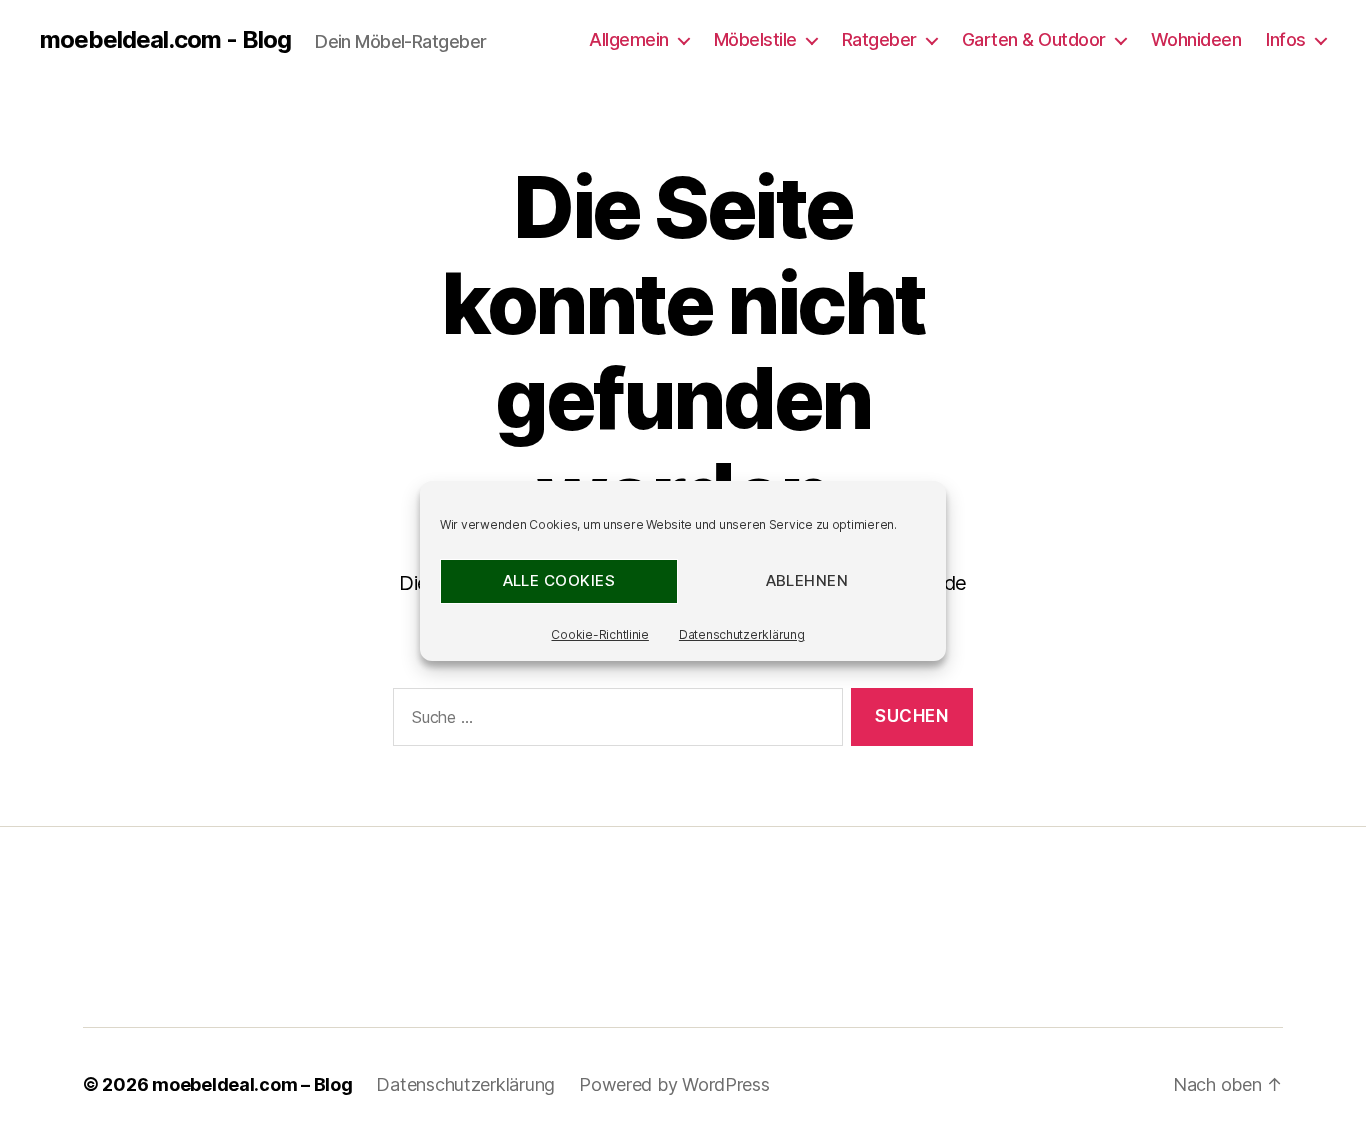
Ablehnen (807, 580)
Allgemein (629, 39)
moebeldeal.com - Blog (165, 40)
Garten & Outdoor (1034, 39)
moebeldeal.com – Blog (252, 1084)
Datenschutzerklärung (742, 634)
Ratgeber (879, 39)
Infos (1286, 39)
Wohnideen (1196, 39)
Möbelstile (755, 39)
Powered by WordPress (674, 1084)
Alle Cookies (559, 580)
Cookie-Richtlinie (599, 634)
